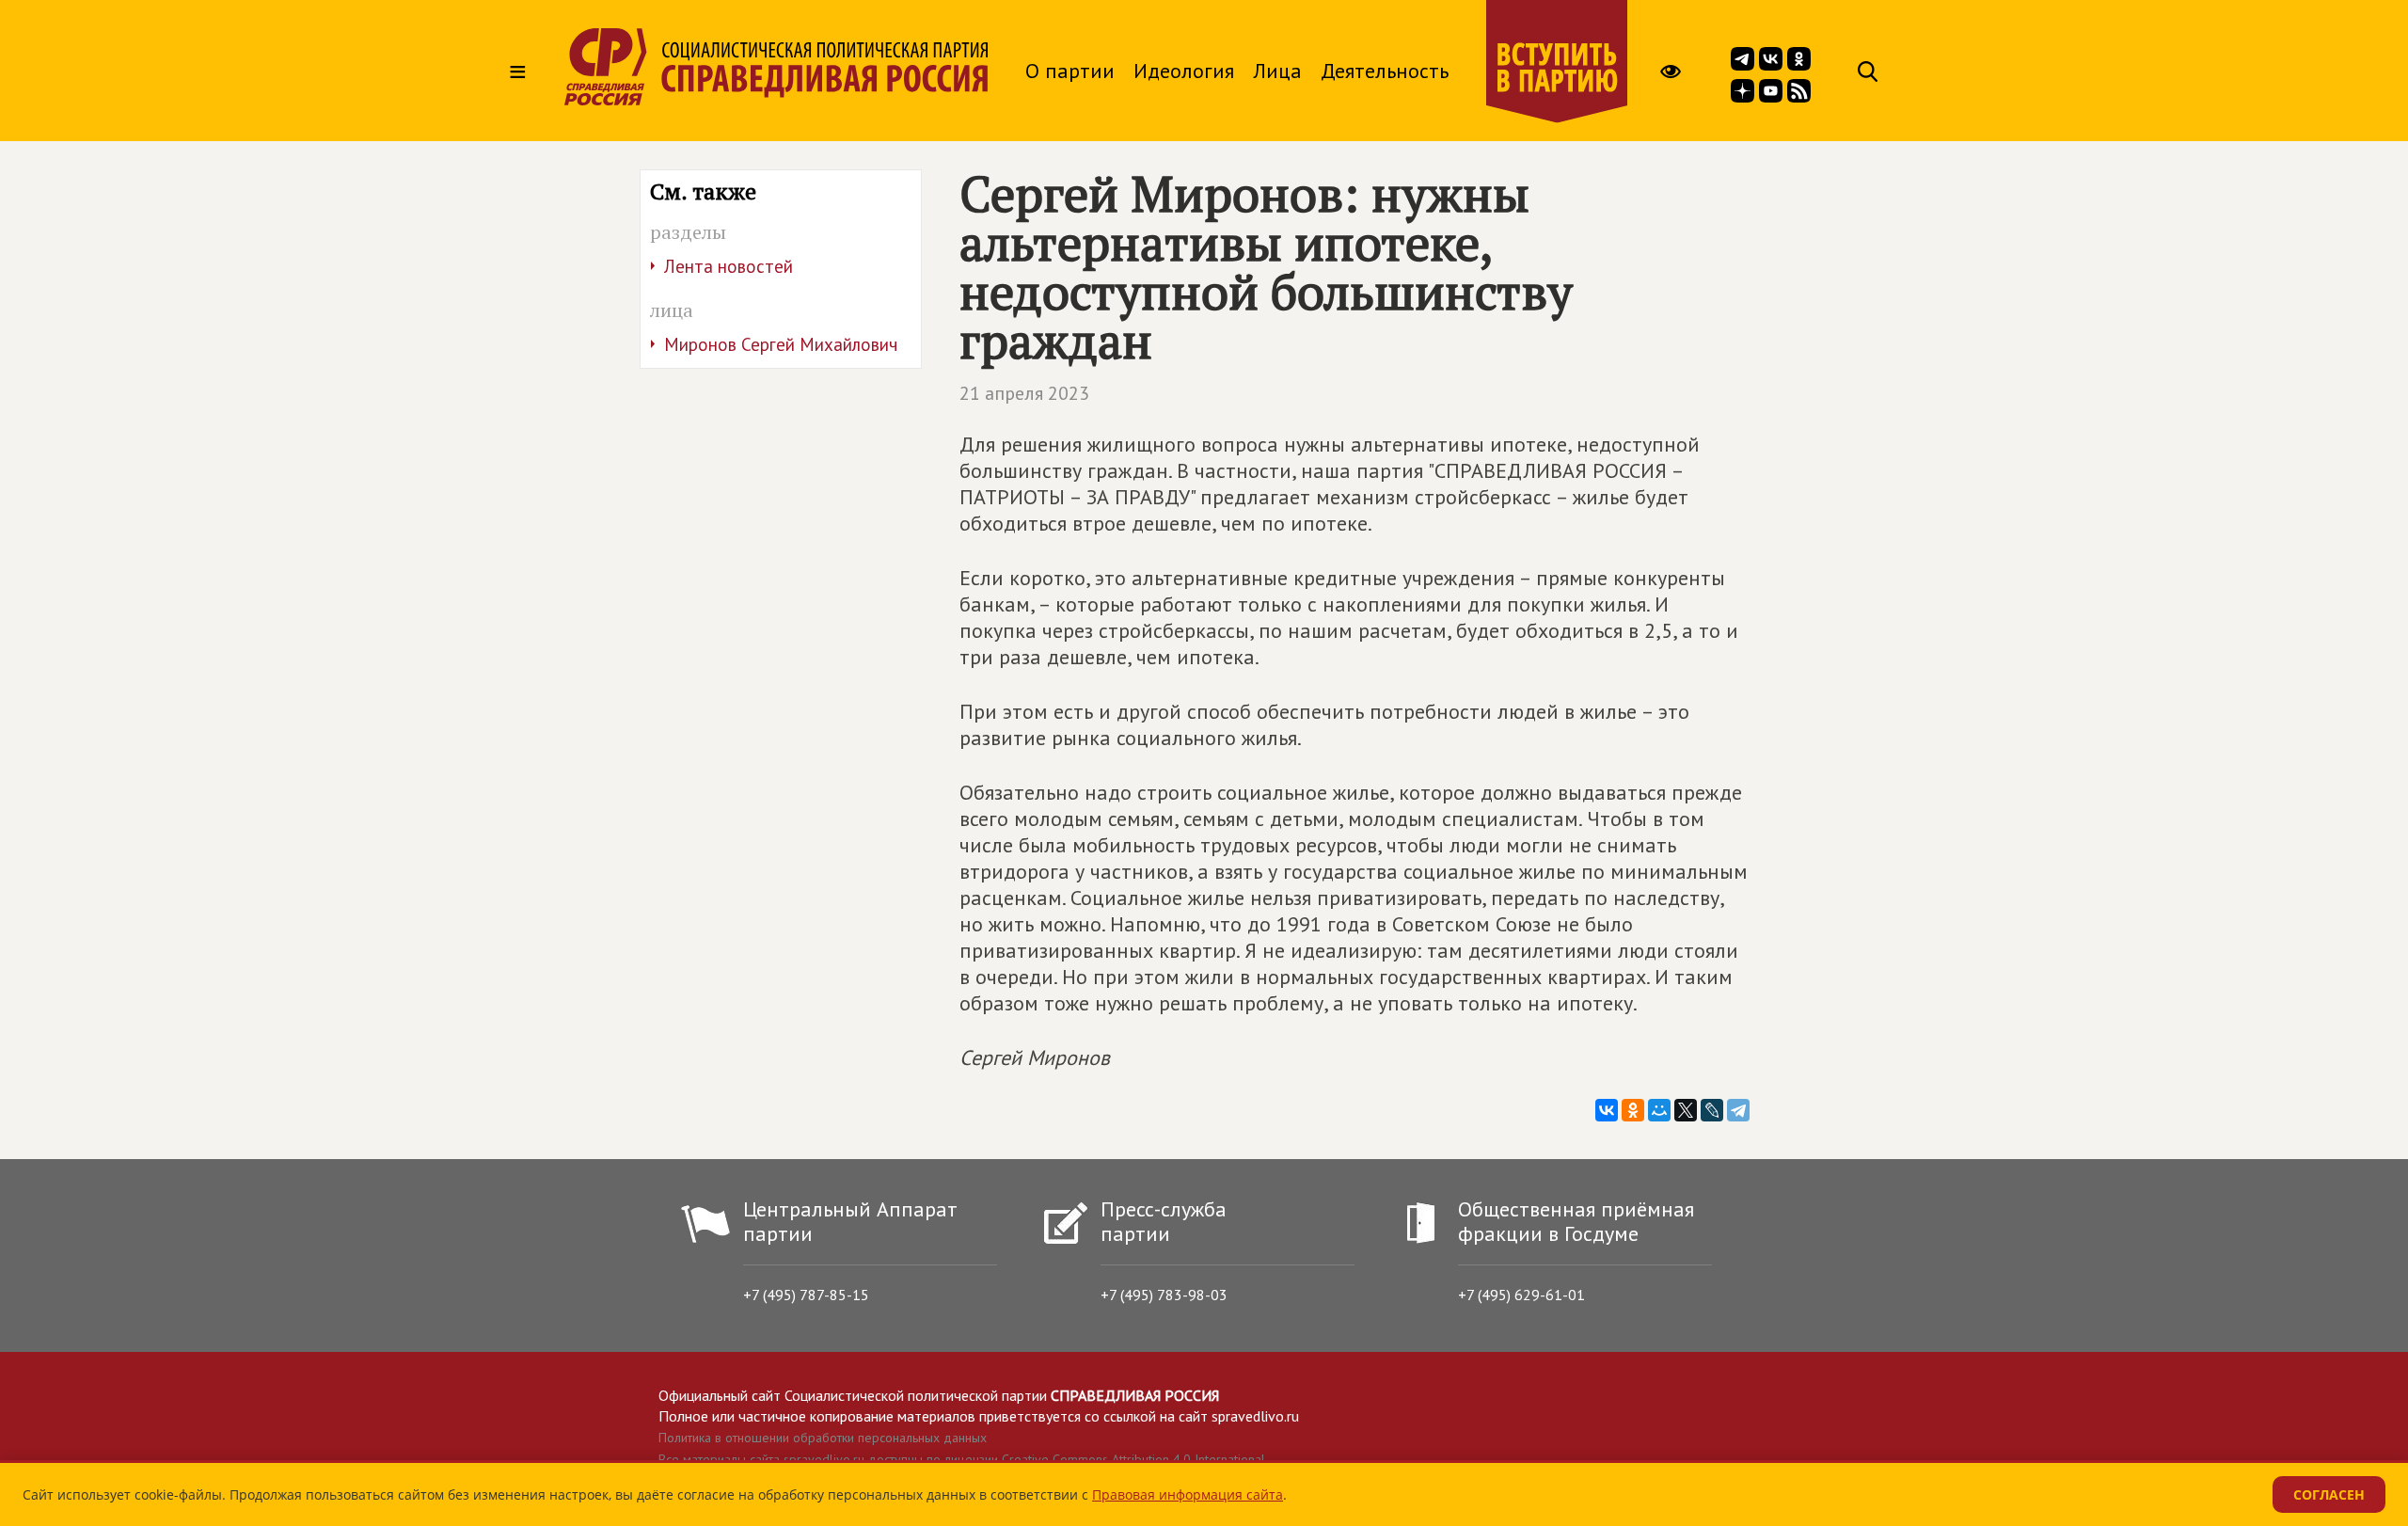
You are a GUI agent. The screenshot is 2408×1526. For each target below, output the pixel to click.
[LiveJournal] (1712, 1110)
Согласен (2329, 1494)
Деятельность (1385, 71)
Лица (1277, 71)
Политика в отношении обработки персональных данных (823, 1438)
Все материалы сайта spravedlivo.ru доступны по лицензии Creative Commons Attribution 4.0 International (962, 1459)
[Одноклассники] (1633, 1110)
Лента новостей (729, 266)
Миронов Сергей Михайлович (781, 344)
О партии (1070, 71)
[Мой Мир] (1659, 1110)
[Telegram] (1738, 1110)
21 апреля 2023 (1024, 393)
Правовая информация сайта (1188, 1494)
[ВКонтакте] (1607, 1110)
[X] (1686, 1110)
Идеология (1184, 71)
